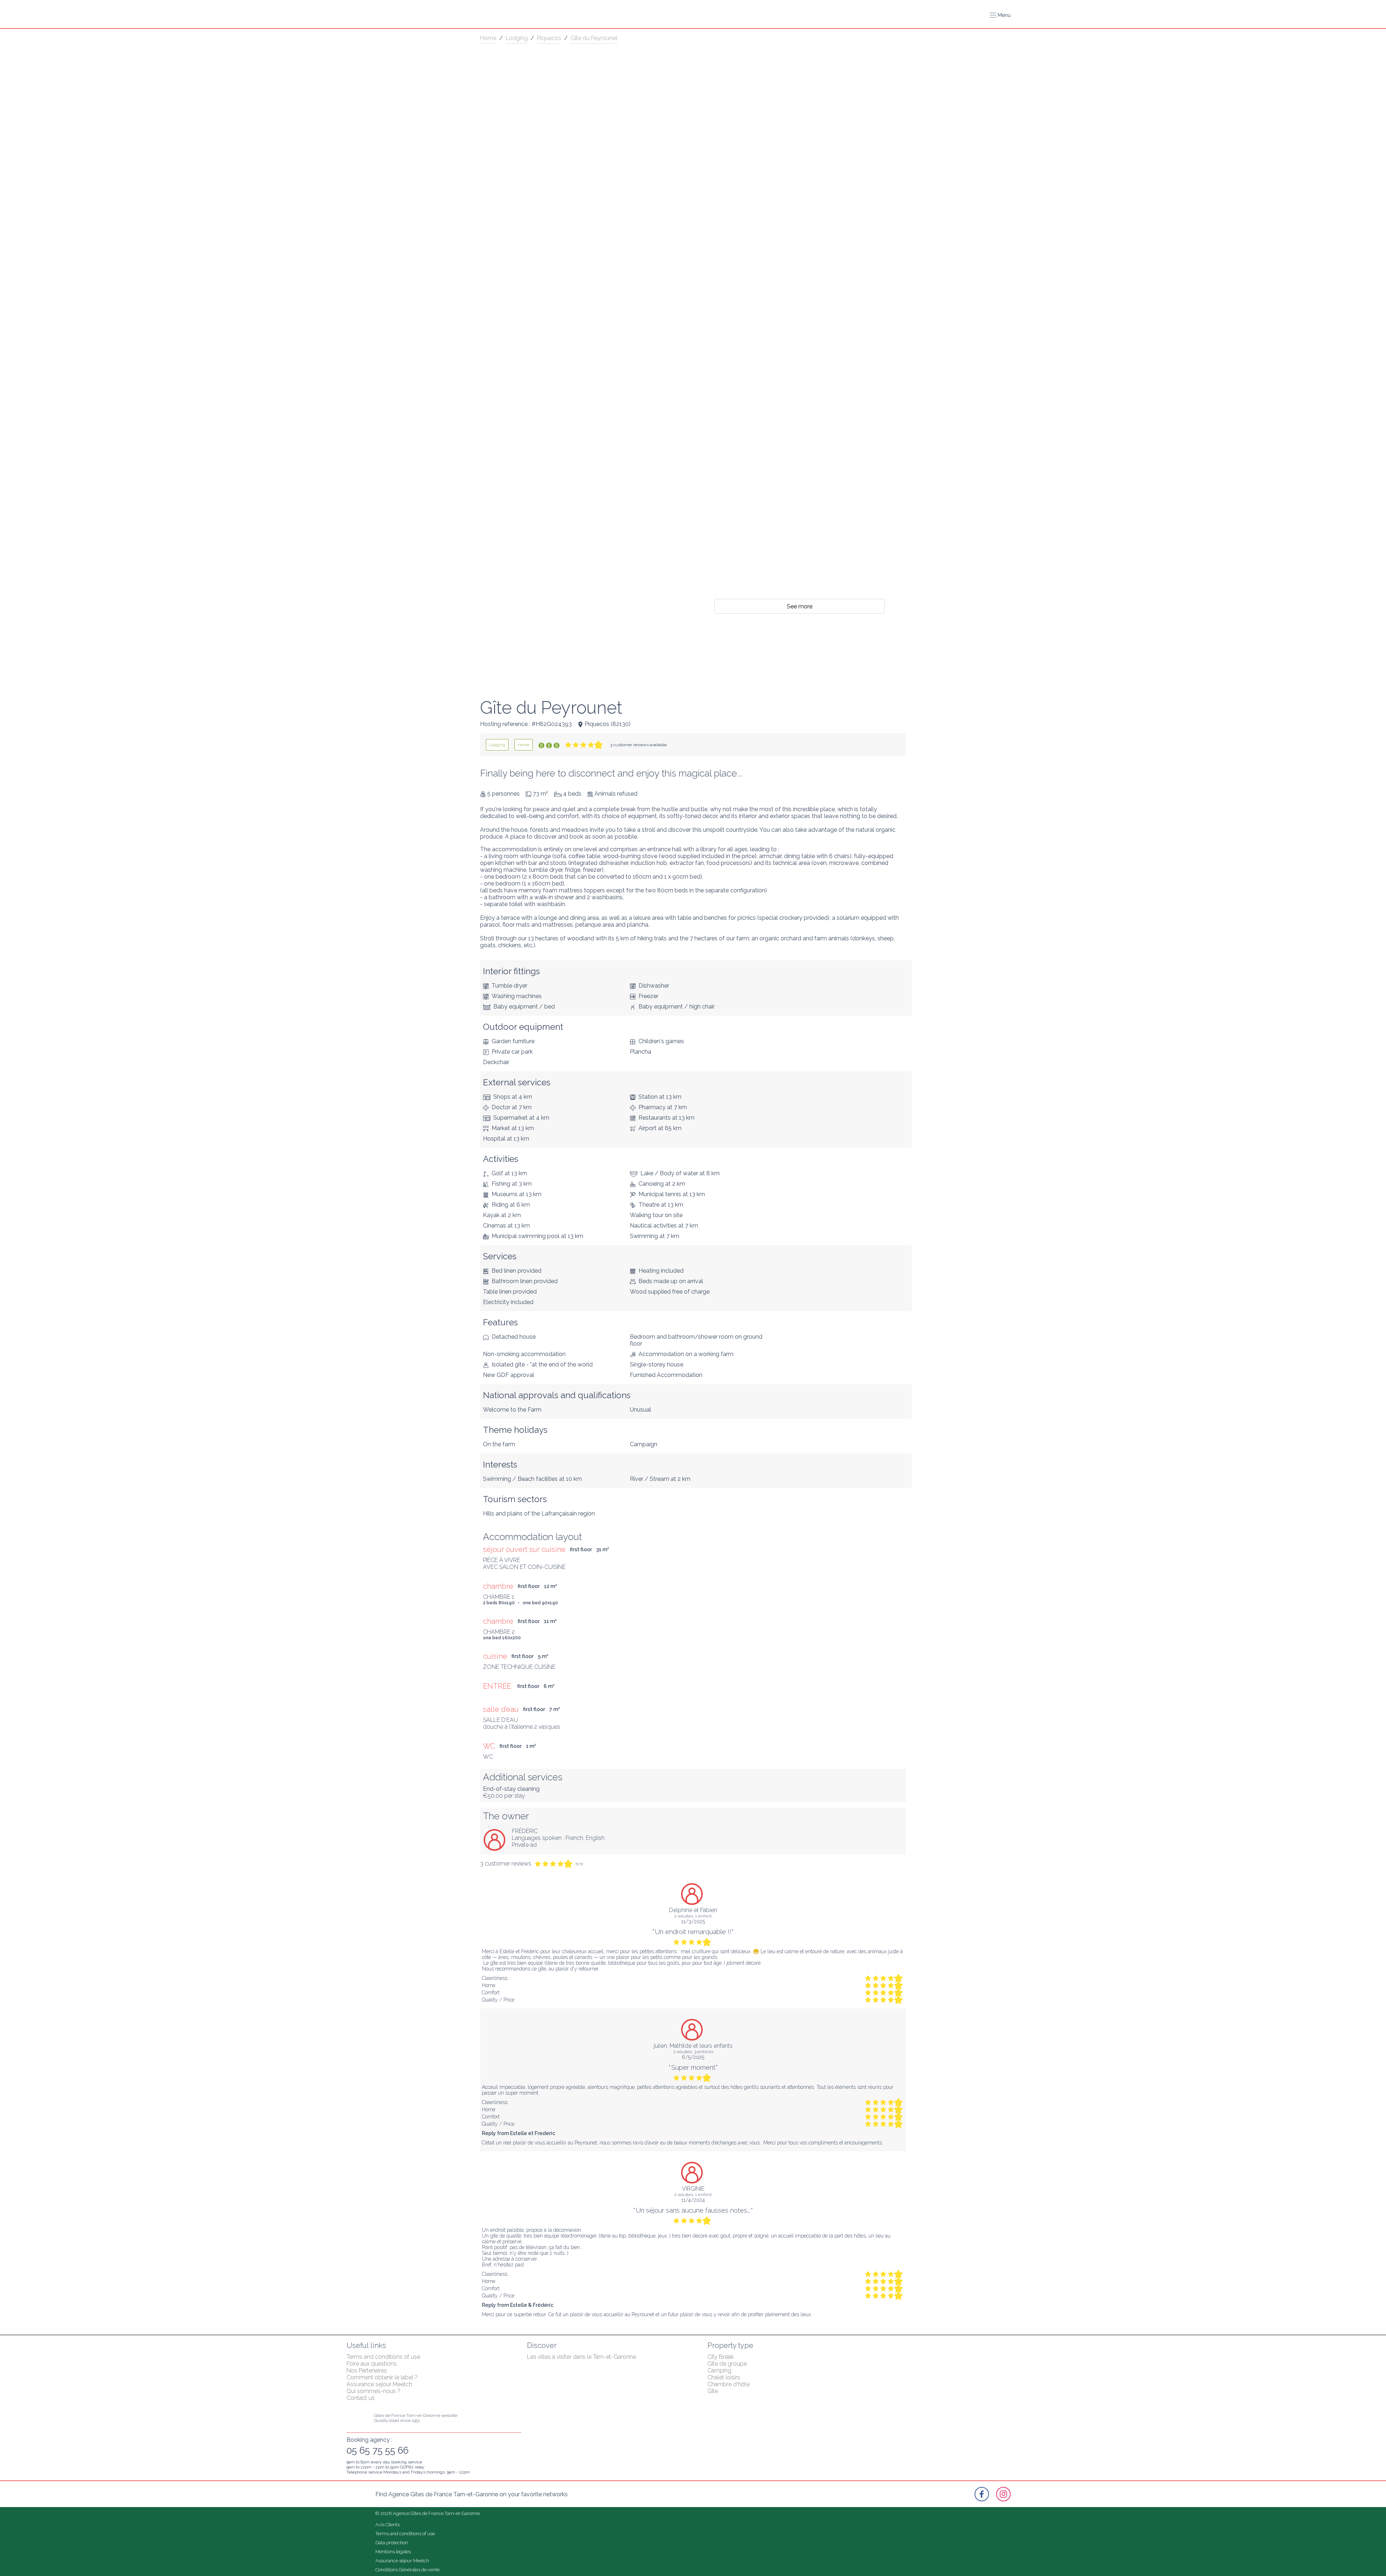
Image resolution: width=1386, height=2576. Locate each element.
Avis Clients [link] (387, 2525)
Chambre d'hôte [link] (729, 2384)
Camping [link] (719, 2371)
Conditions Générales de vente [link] (407, 2570)
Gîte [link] (713, 2391)
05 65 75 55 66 (378, 2450)
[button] (1000, 15)
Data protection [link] (392, 2543)
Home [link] (488, 38)
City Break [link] (721, 2357)
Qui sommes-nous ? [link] (373, 2391)
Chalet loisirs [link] (724, 2377)
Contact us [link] (361, 2398)
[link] (497, 745)
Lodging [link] (517, 38)
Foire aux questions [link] (372, 2364)
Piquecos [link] (549, 38)
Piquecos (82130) (608, 724)
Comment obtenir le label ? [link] (382, 2377)
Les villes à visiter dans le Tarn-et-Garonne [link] (581, 2357)
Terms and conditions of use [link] (383, 2357)
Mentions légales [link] (393, 2552)
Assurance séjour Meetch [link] (379, 2384)
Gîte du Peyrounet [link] (594, 38)
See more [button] (800, 606)
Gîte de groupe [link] (727, 2364)
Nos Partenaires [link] (367, 2371)
